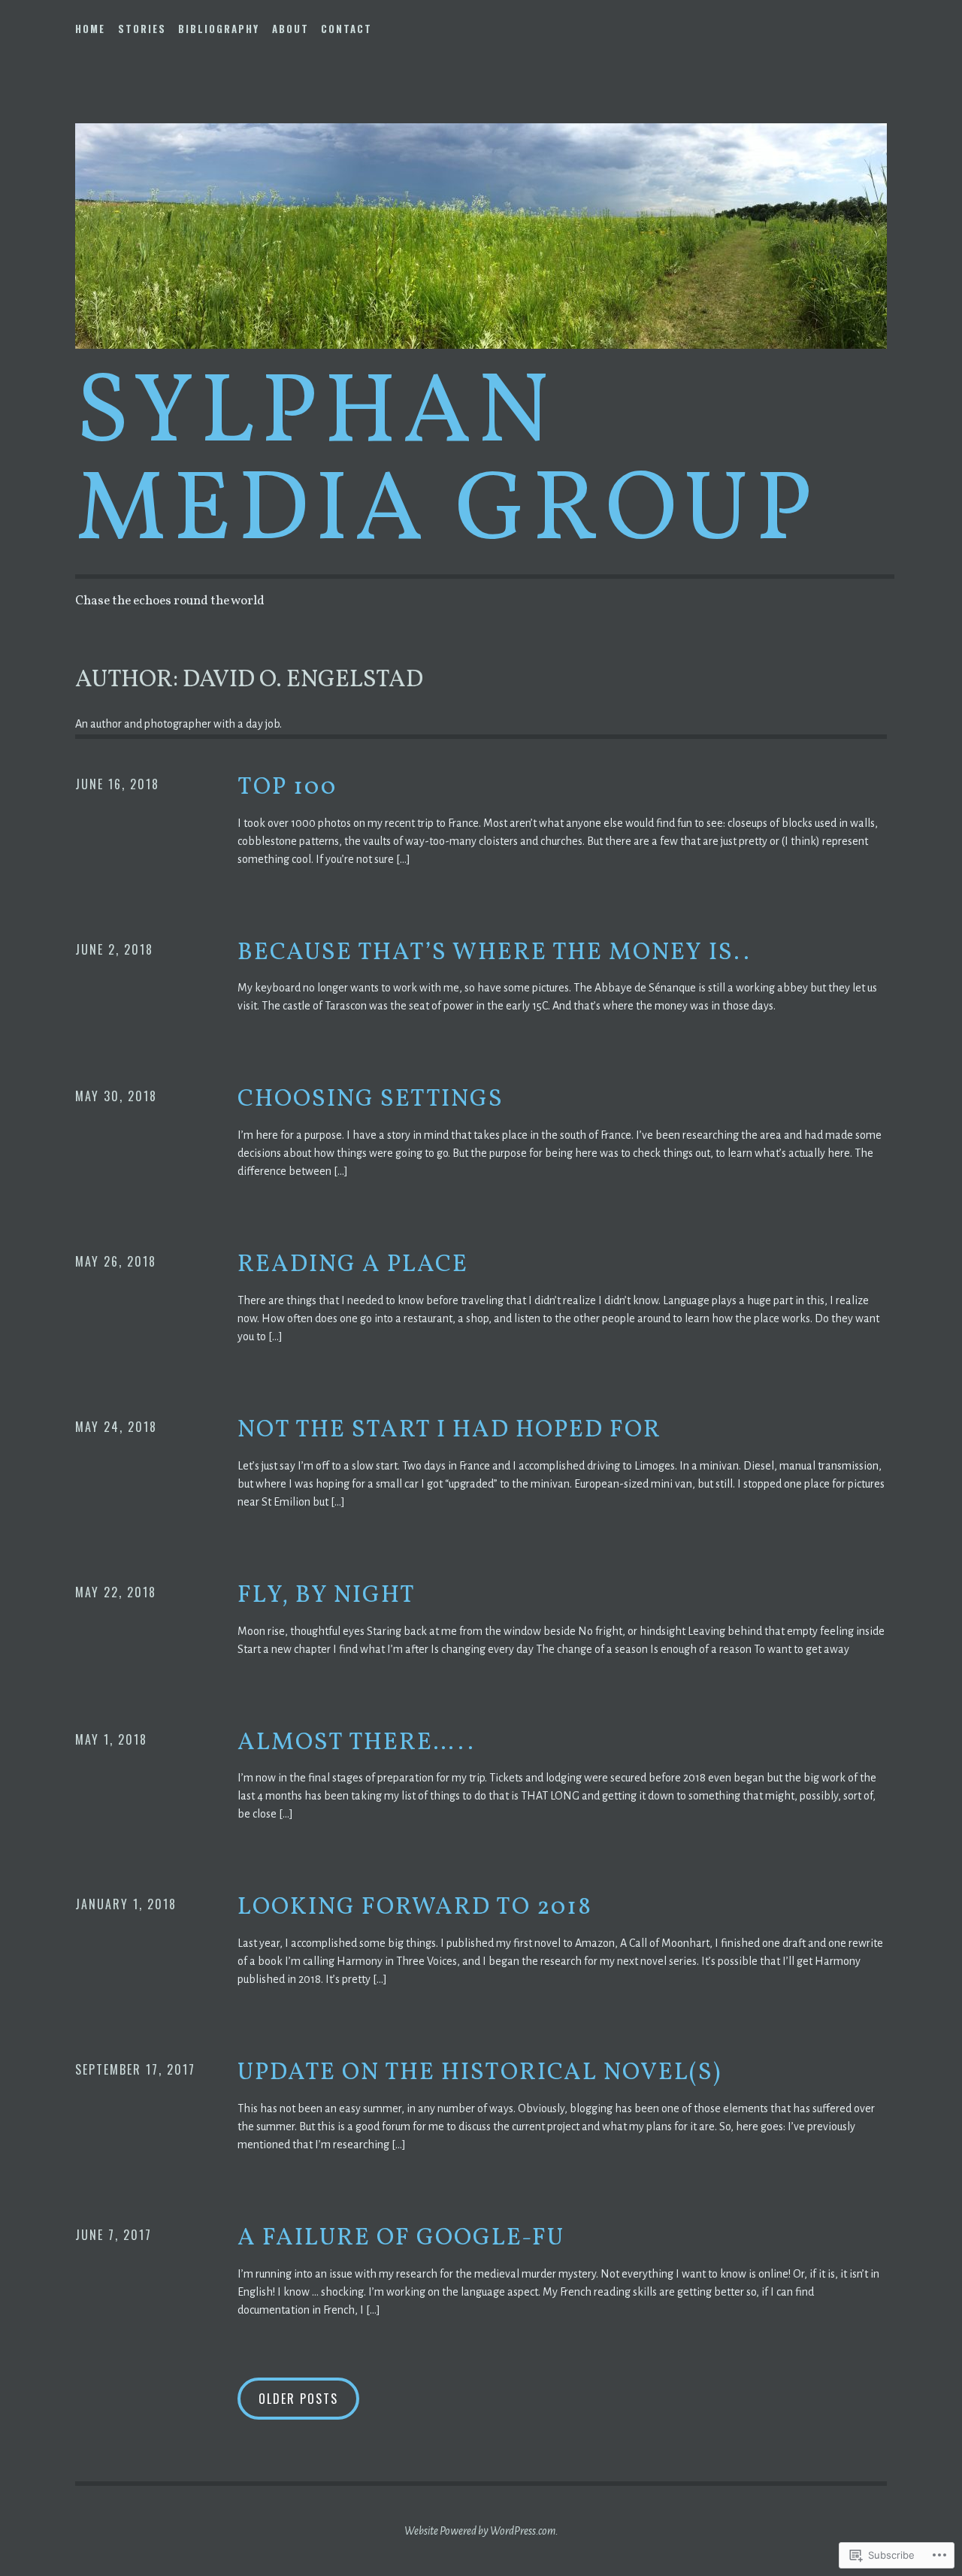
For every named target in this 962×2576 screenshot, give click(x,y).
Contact (346, 29)
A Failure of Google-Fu (401, 2238)
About (290, 29)
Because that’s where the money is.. (494, 953)
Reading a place (353, 1265)
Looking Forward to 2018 (415, 1908)
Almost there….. (356, 1743)
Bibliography (219, 29)
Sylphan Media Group (447, 464)
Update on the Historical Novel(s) (479, 2073)
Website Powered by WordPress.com (480, 2531)
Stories (142, 29)
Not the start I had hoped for (449, 1430)
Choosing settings (371, 1100)
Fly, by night (327, 1596)
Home (90, 29)
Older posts (298, 2399)
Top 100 (287, 788)
